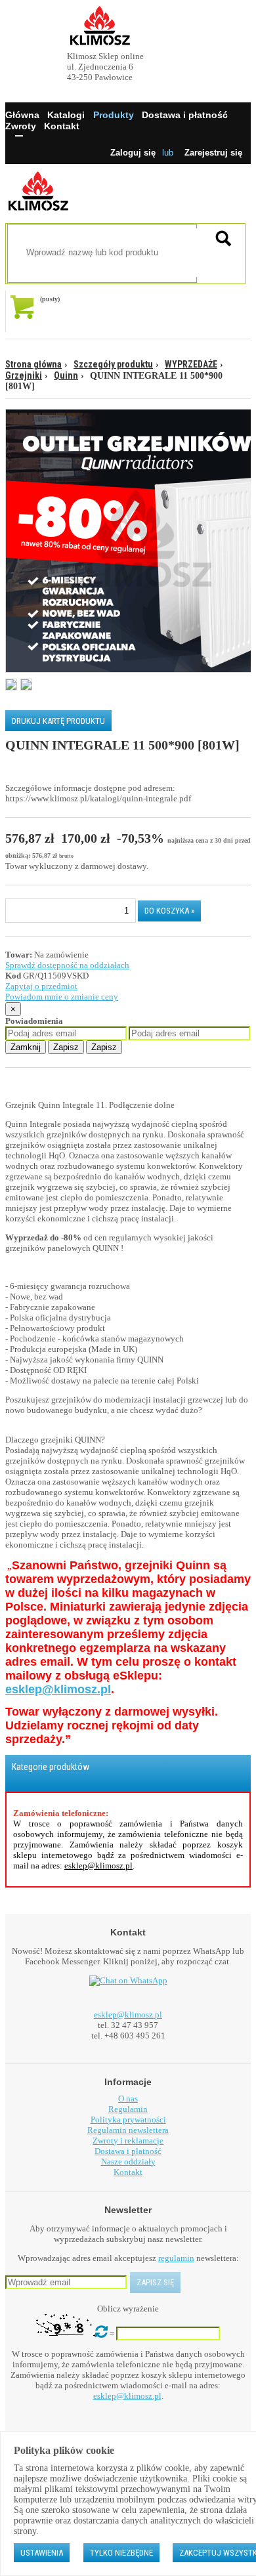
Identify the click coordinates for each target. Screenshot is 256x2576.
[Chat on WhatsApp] (128, 1981)
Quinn (66, 375)
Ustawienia (42, 2553)
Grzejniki (24, 375)
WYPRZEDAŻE (191, 364)
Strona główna (33, 364)
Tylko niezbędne (121, 2553)
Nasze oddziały (128, 2162)
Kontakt (62, 126)
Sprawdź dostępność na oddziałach (67, 965)
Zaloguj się (133, 153)
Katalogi (66, 115)
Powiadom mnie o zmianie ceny (62, 997)
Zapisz (66, 1047)
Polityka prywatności (128, 2120)
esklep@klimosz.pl (58, 1689)
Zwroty (21, 126)
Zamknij (26, 1047)
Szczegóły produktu (113, 364)
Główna (22, 115)
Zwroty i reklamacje (128, 2141)
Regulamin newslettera (128, 2130)
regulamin (176, 2258)
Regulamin (128, 2109)
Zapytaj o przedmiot (41, 986)
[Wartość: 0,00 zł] (25, 311)
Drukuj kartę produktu (58, 721)
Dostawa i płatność (185, 115)
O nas (128, 2099)
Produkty (114, 115)
